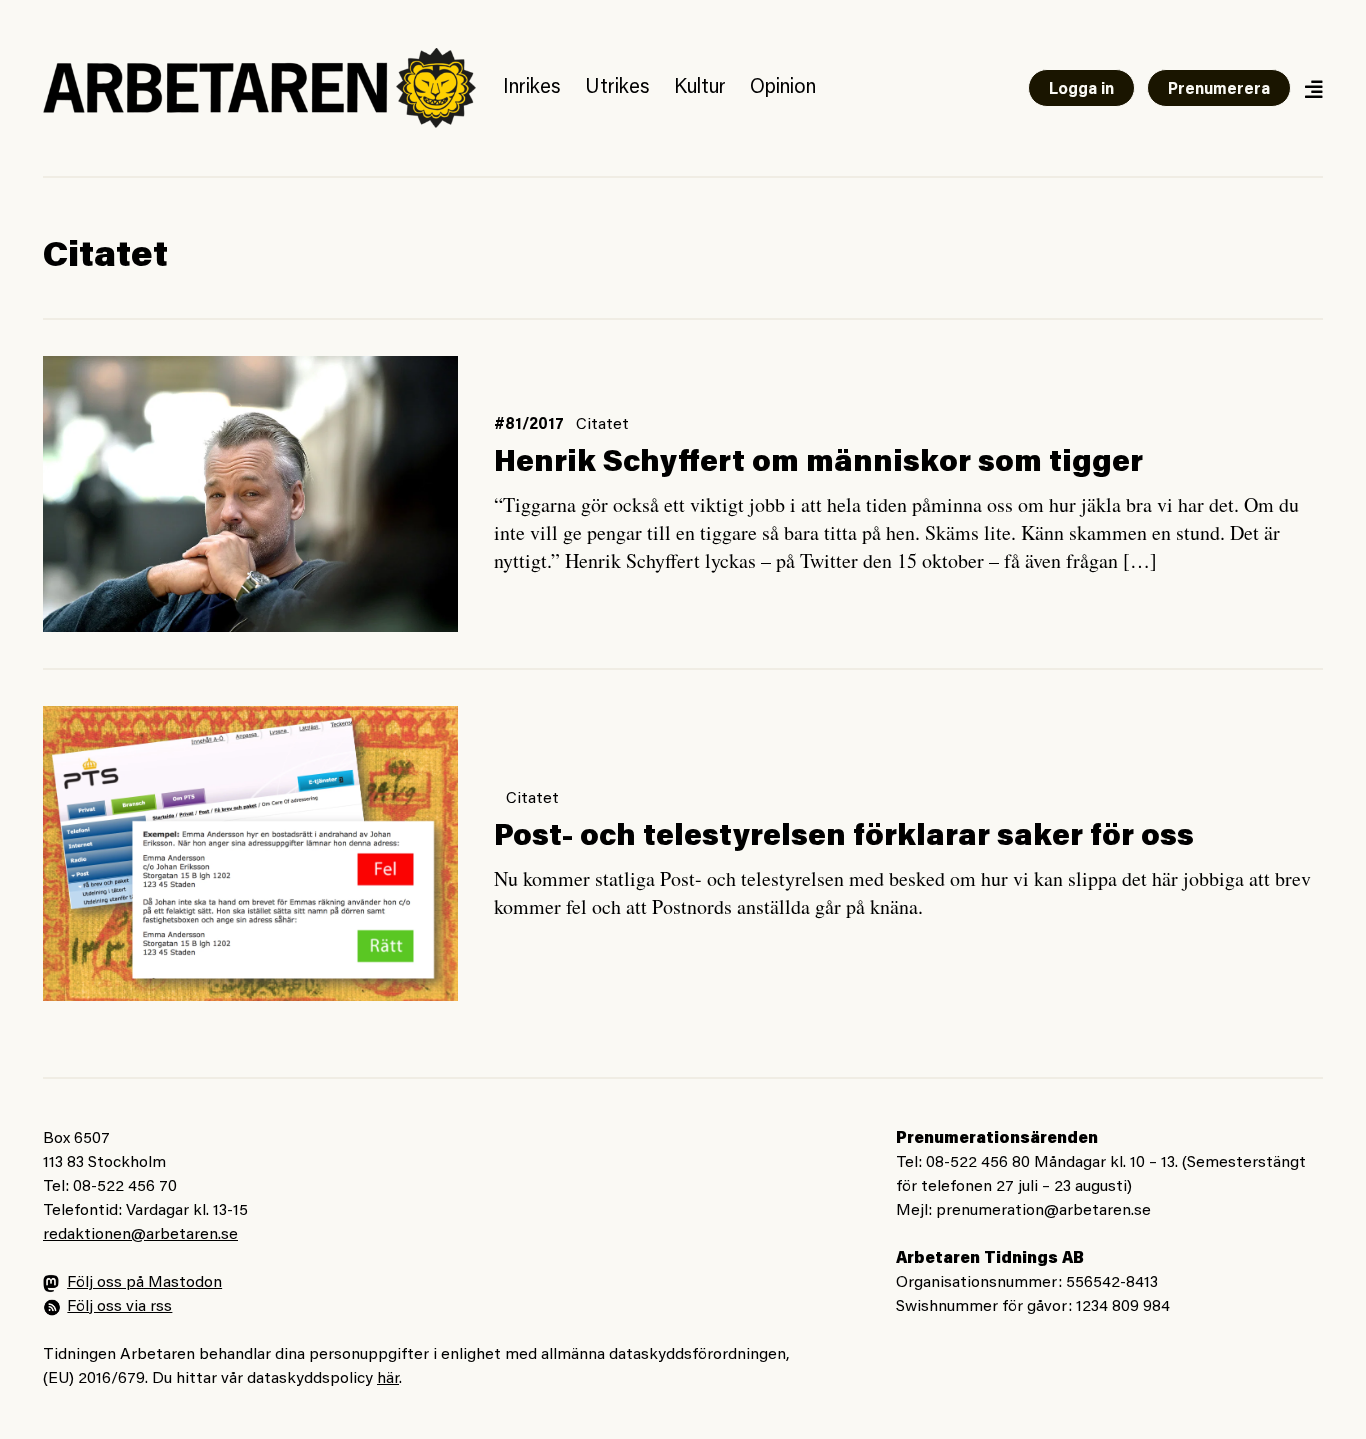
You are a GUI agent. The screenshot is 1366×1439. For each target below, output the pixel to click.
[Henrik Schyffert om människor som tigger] (250, 494)
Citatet (602, 425)
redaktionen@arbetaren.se (140, 1235)
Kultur (700, 88)
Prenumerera (1219, 90)
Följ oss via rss (119, 1307)
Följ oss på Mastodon (144, 1283)
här (388, 1379)
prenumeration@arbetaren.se (1043, 1211)
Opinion (783, 88)
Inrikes (532, 88)
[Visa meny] (1313, 88)
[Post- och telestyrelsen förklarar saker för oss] (250, 853)
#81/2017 (529, 425)
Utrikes (617, 88)
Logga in (1081, 90)
